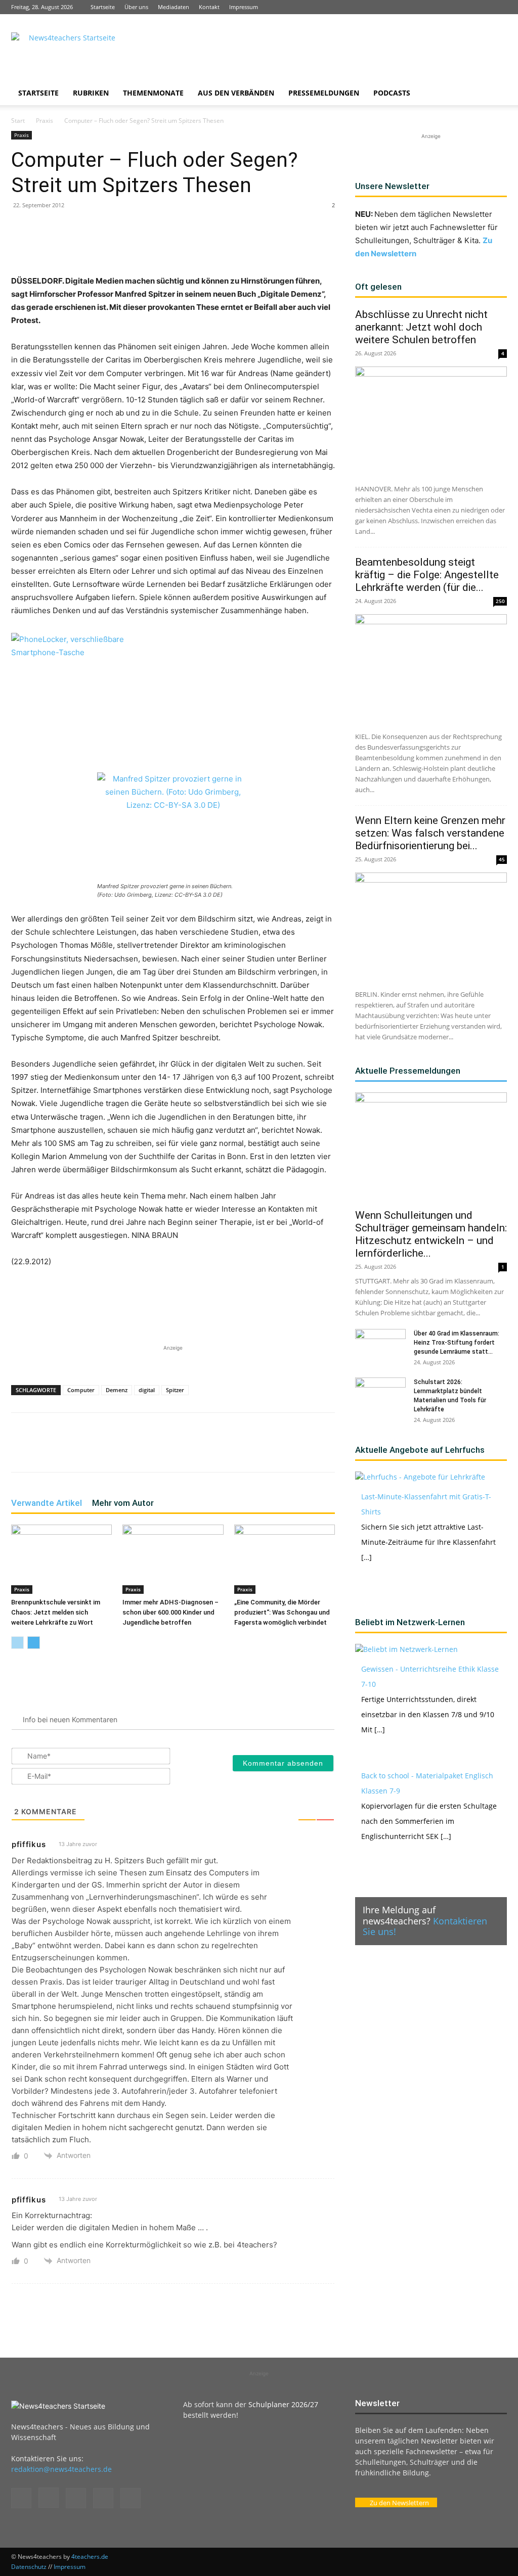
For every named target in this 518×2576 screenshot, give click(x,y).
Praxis (45, 121)
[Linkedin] (466, 7)
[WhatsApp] (129, 246)
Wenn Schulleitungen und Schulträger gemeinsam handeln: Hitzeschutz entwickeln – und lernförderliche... (431, 1234)
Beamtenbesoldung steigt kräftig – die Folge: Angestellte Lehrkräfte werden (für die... (427, 575)
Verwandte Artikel (47, 1503)
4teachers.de (90, 2557)
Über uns (136, 7)
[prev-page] (17, 1643)
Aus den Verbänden (236, 93)
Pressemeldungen (324, 93)
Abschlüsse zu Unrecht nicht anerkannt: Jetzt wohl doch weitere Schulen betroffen (421, 327)
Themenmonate (153, 93)
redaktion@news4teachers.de (61, 2469)
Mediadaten (174, 7)
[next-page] (34, 1643)
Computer (81, 1390)
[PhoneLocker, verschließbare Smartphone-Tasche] (87, 696)
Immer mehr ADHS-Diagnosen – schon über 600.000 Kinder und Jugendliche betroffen (170, 1612)
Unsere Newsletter (392, 186)
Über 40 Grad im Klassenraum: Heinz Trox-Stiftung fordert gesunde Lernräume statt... (457, 1343)
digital (147, 1390)
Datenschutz (29, 2567)
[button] (495, 94)
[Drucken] (199, 246)
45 (502, 859)
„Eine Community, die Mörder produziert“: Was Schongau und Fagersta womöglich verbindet (282, 1612)
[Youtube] (499, 7)
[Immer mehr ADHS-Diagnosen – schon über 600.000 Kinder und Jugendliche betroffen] (173, 1559)
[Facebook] (433, 7)
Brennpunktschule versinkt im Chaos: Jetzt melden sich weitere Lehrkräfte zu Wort (56, 1612)
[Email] (176, 246)
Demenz (117, 1390)
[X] (483, 7)
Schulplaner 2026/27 (283, 2404)
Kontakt (209, 7)
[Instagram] (449, 7)
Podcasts (392, 93)
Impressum (244, 7)
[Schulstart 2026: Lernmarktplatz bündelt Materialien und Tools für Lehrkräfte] (380, 1395)
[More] (223, 246)
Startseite (103, 7)
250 (500, 601)
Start (18, 121)
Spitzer (175, 1390)
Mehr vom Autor (123, 1503)
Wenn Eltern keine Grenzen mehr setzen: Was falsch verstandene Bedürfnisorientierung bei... (430, 833)
